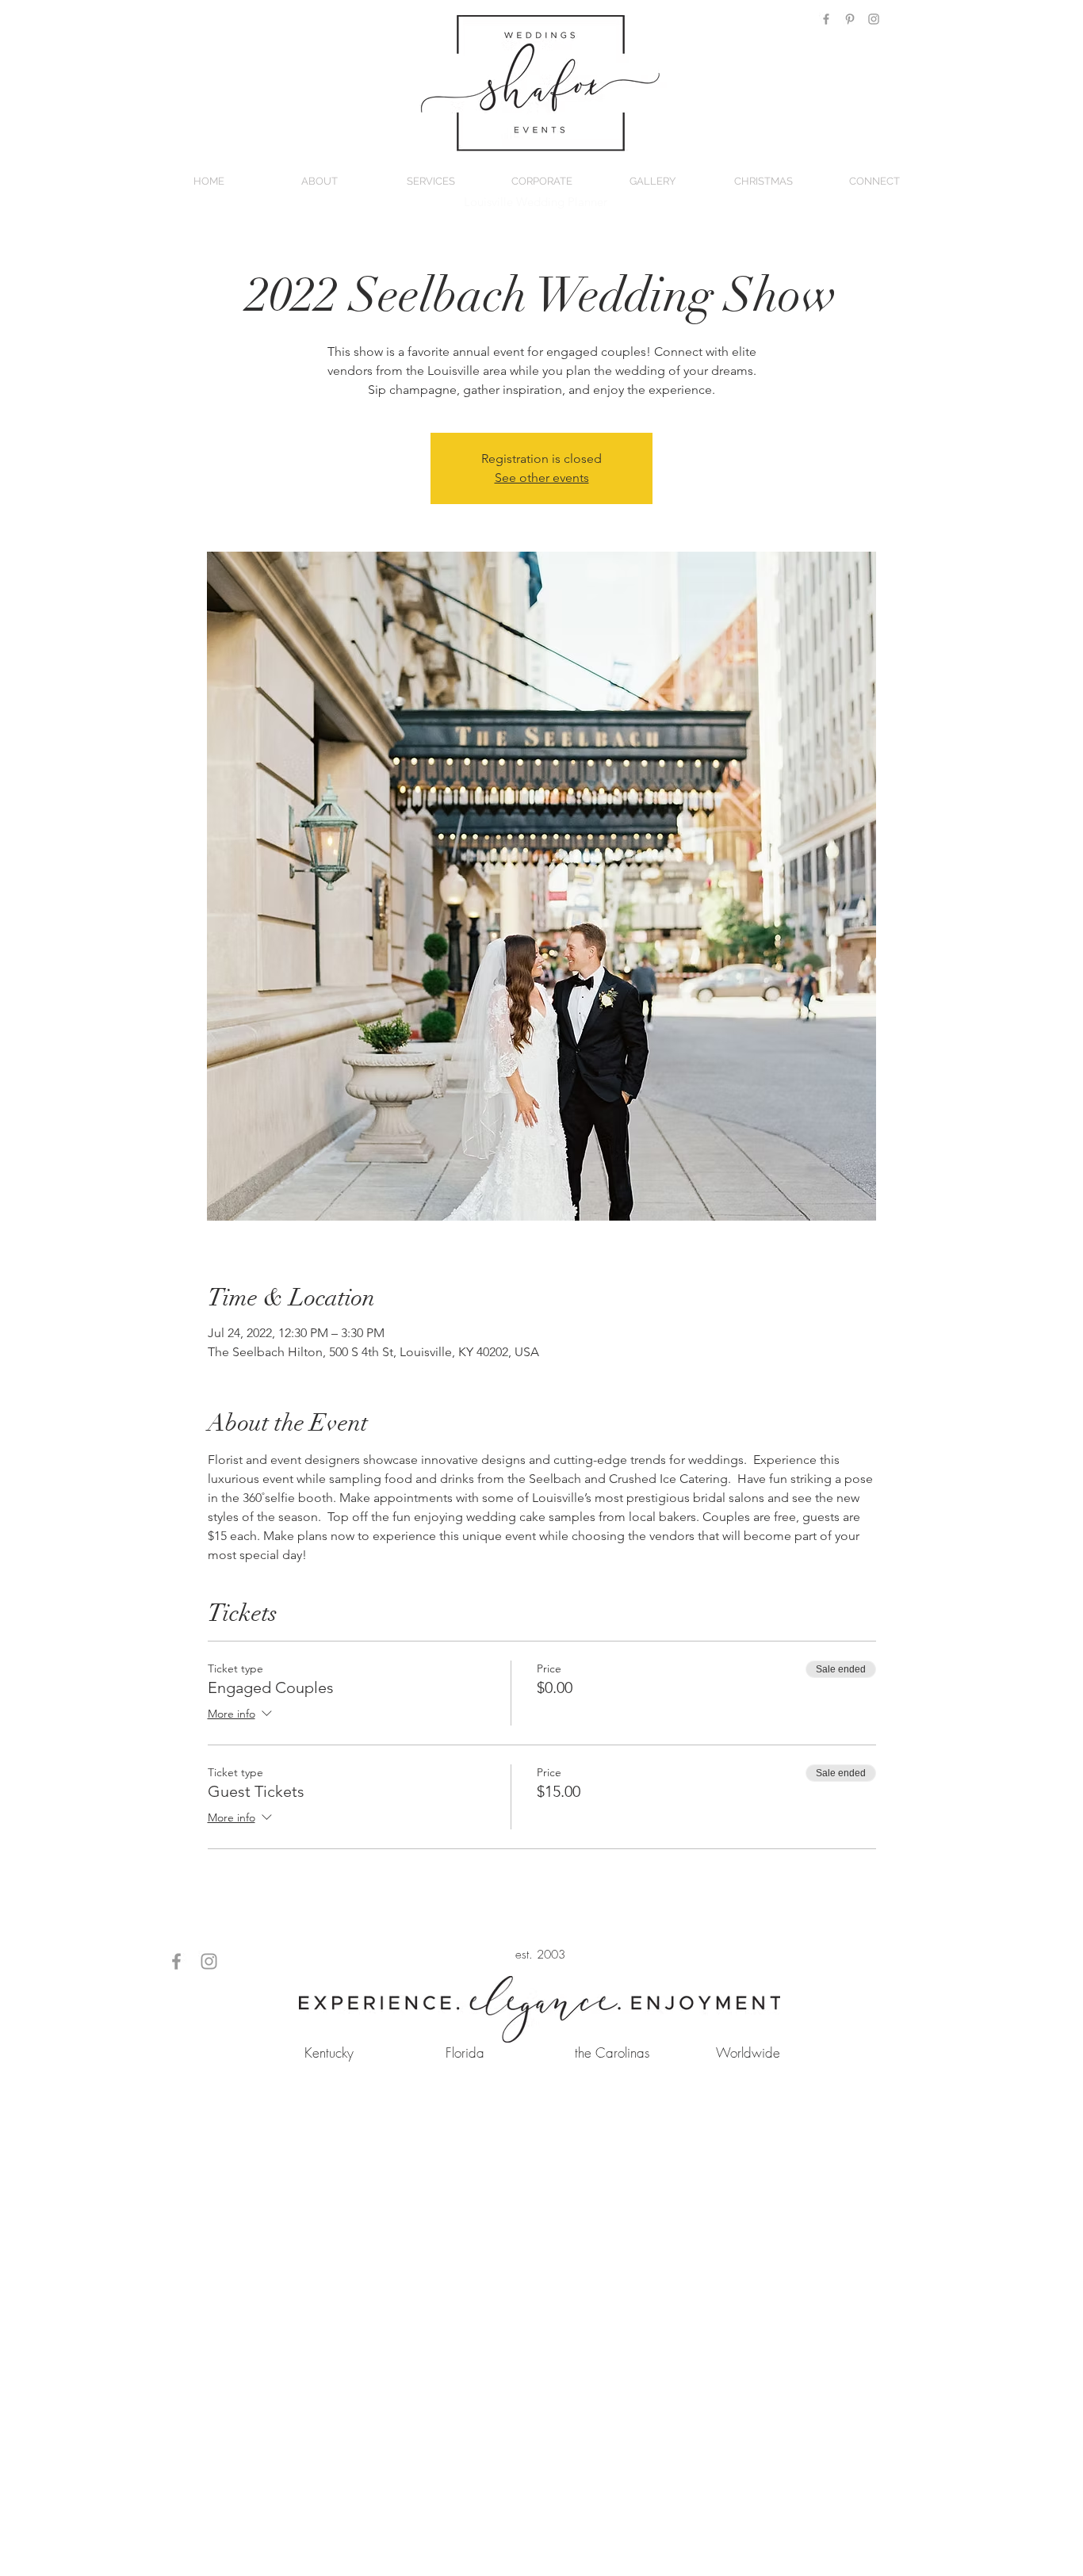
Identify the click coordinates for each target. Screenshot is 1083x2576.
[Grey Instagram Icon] (874, 19)
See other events (542, 478)
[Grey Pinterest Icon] (850, 19)
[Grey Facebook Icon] (826, 19)
